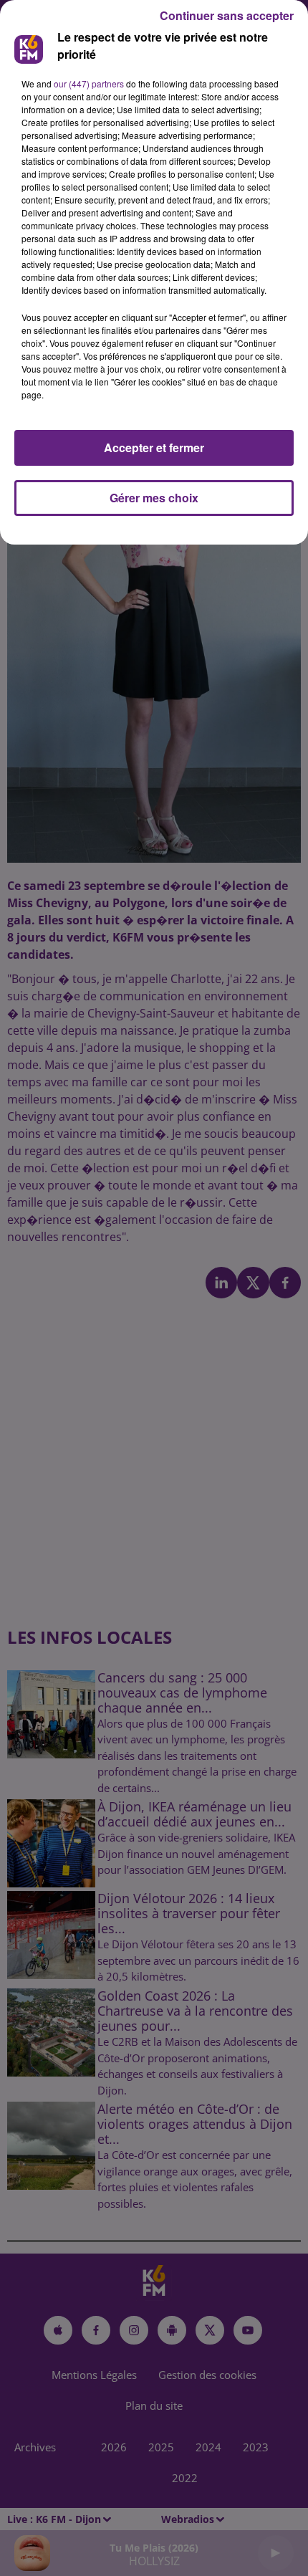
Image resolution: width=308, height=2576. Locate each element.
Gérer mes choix (154, 498)
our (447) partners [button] (89, 83)
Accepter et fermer (154, 447)
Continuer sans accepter (227, 15)
